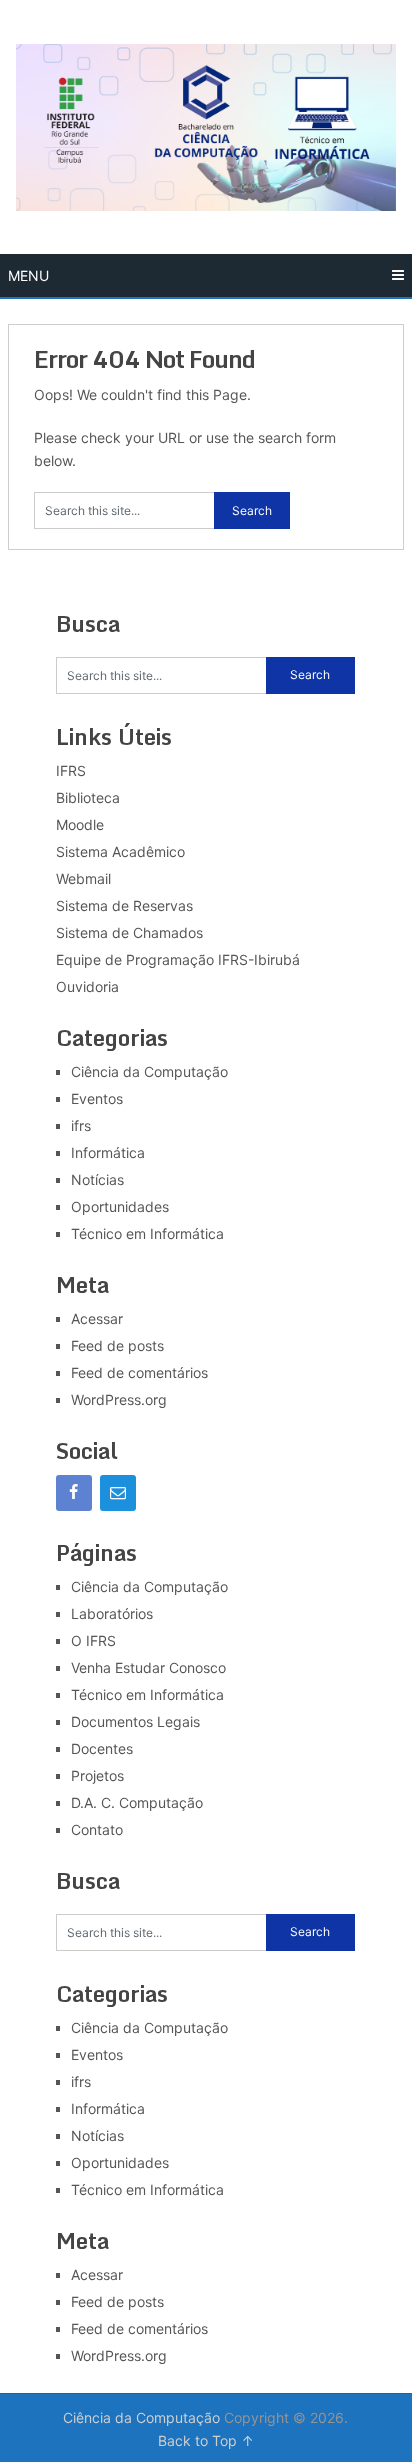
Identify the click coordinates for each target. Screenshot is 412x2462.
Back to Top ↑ (206, 2440)
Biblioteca (88, 797)
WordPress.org (119, 1399)
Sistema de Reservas (124, 905)
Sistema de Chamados (129, 932)
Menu (28, 275)
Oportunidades (120, 1206)
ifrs (81, 1125)
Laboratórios (112, 1613)
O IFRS (93, 1640)
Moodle (80, 824)
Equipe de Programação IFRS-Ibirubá (178, 959)
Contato (97, 1829)
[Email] (118, 1493)
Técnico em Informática (147, 1233)
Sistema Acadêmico (120, 851)
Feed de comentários (139, 1372)
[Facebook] (74, 1493)
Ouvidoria (87, 986)
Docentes (102, 1748)
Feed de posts (117, 1345)
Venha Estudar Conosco (148, 1667)
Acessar (97, 1318)
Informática (108, 1152)
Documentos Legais (135, 1721)
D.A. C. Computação (137, 1802)
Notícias (97, 1179)
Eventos (97, 1098)
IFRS (71, 770)
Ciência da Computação (149, 1071)
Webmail (83, 878)
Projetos (97, 1775)
